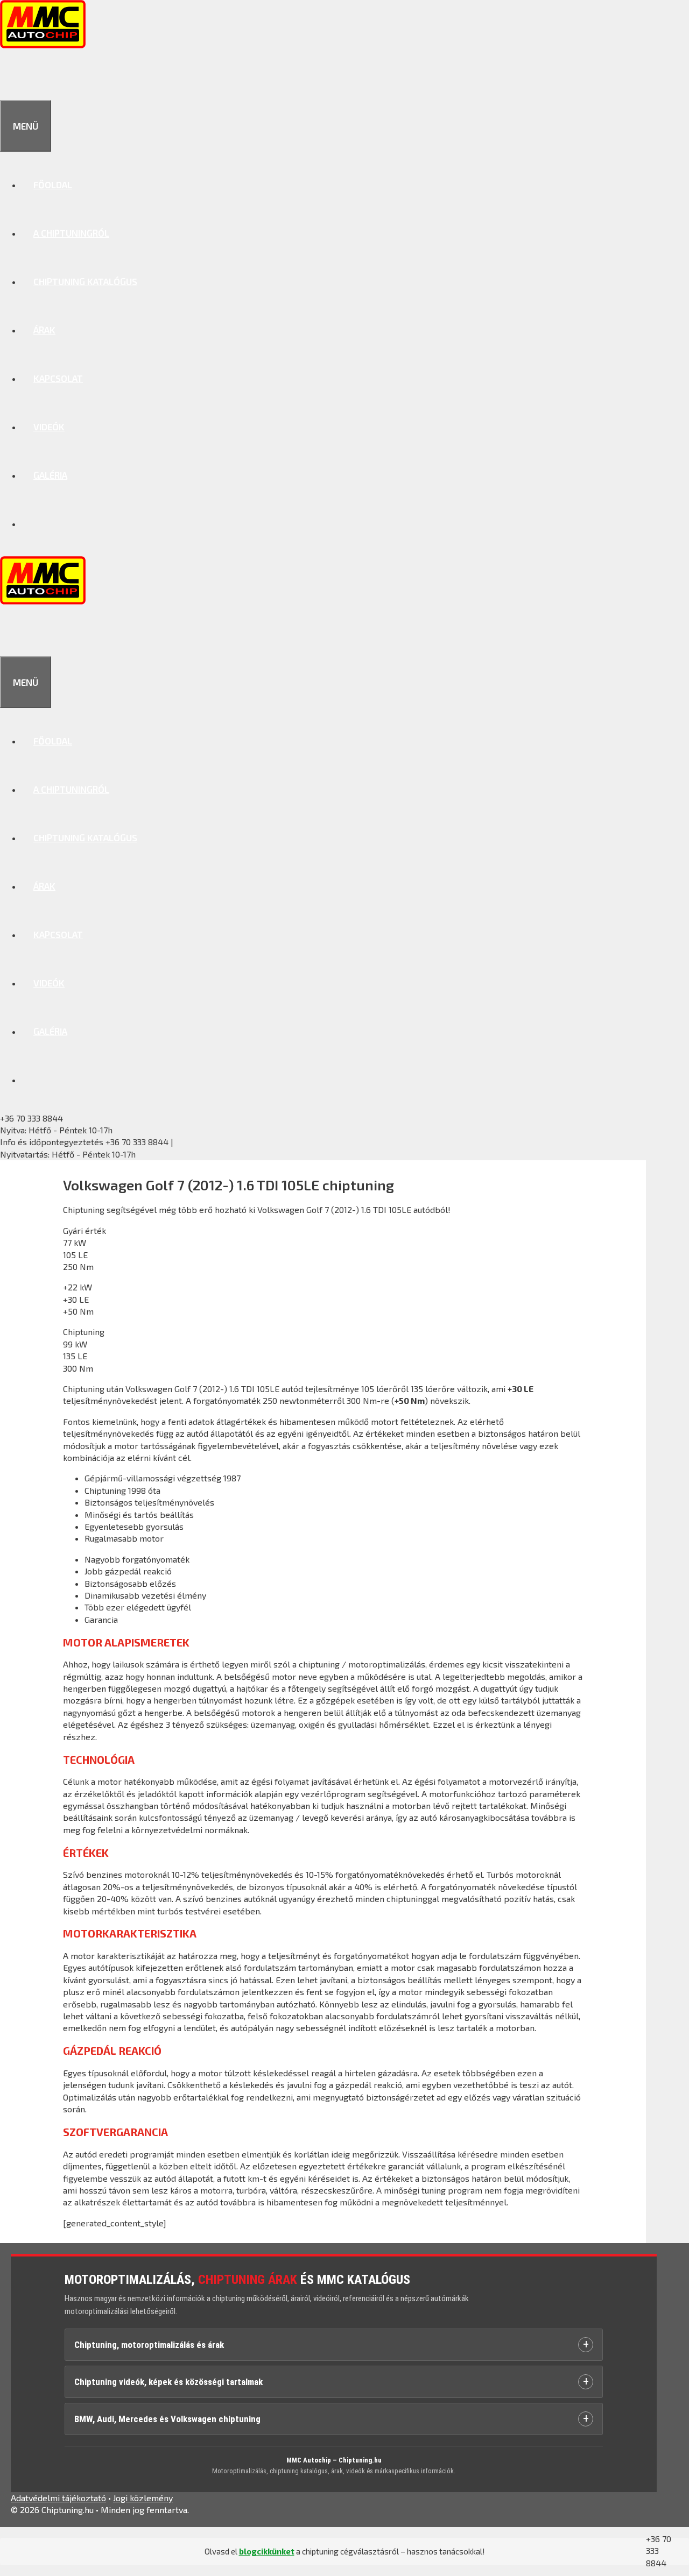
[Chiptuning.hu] (43, 45)
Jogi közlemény (143, 2498)
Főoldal (53, 184)
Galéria (50, 475)
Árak (44, 330)
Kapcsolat (58, 378)
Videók (49, 427)
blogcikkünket (267, 2551)
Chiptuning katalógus (85, 281)
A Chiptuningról (71, 233)
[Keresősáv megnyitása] (12, 76)
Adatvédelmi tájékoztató (58, 2498)
